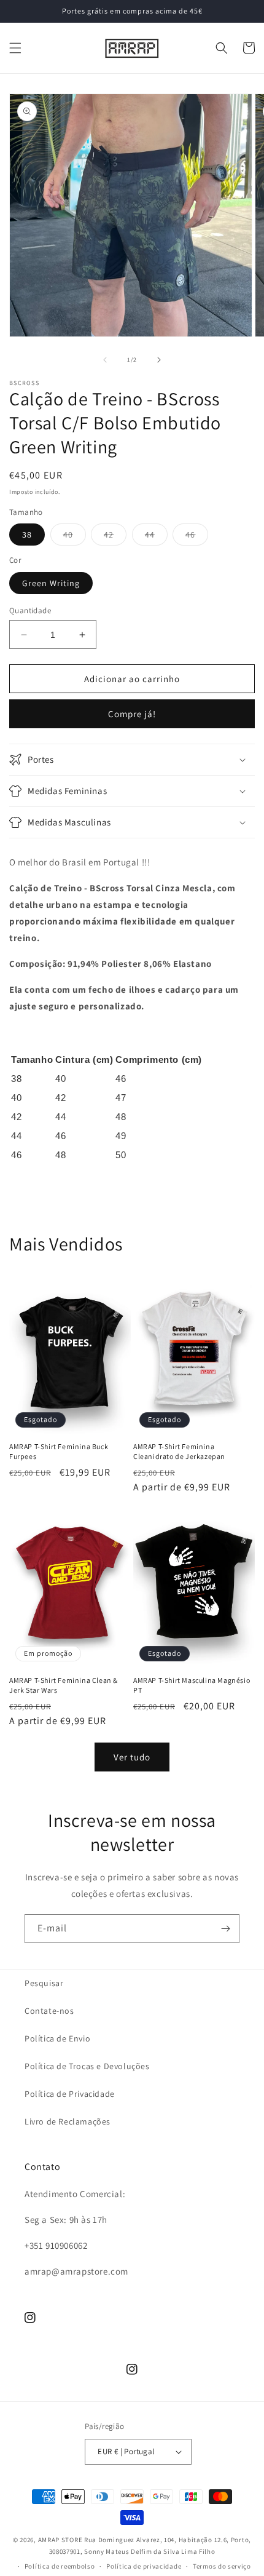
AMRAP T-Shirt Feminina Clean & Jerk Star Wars (64, 1685)
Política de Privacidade (70, 2094)
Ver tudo (132, 1757)
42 (115, 537)
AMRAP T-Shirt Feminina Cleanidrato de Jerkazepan (179, 1451)
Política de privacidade (144, 2566)
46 (197, 537)
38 (27, 535)
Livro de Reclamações (68, 2121)
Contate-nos (49, 2011)
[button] (15, 48)
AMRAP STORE (60, 2540)
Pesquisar (44, 1983)
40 (75, 537)
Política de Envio (57, 2038)
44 (156, 537)
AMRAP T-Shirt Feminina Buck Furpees (59, 1451)
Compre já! (132, 714)
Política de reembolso (60, 2566)
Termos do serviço (222, 2566)
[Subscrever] (225, 1929)
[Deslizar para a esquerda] (105, 360)
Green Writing (51, 583)
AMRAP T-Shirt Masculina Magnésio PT (192, 1685)
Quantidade (30, 610)
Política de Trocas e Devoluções (87, 2066)
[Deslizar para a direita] (159, 360)
